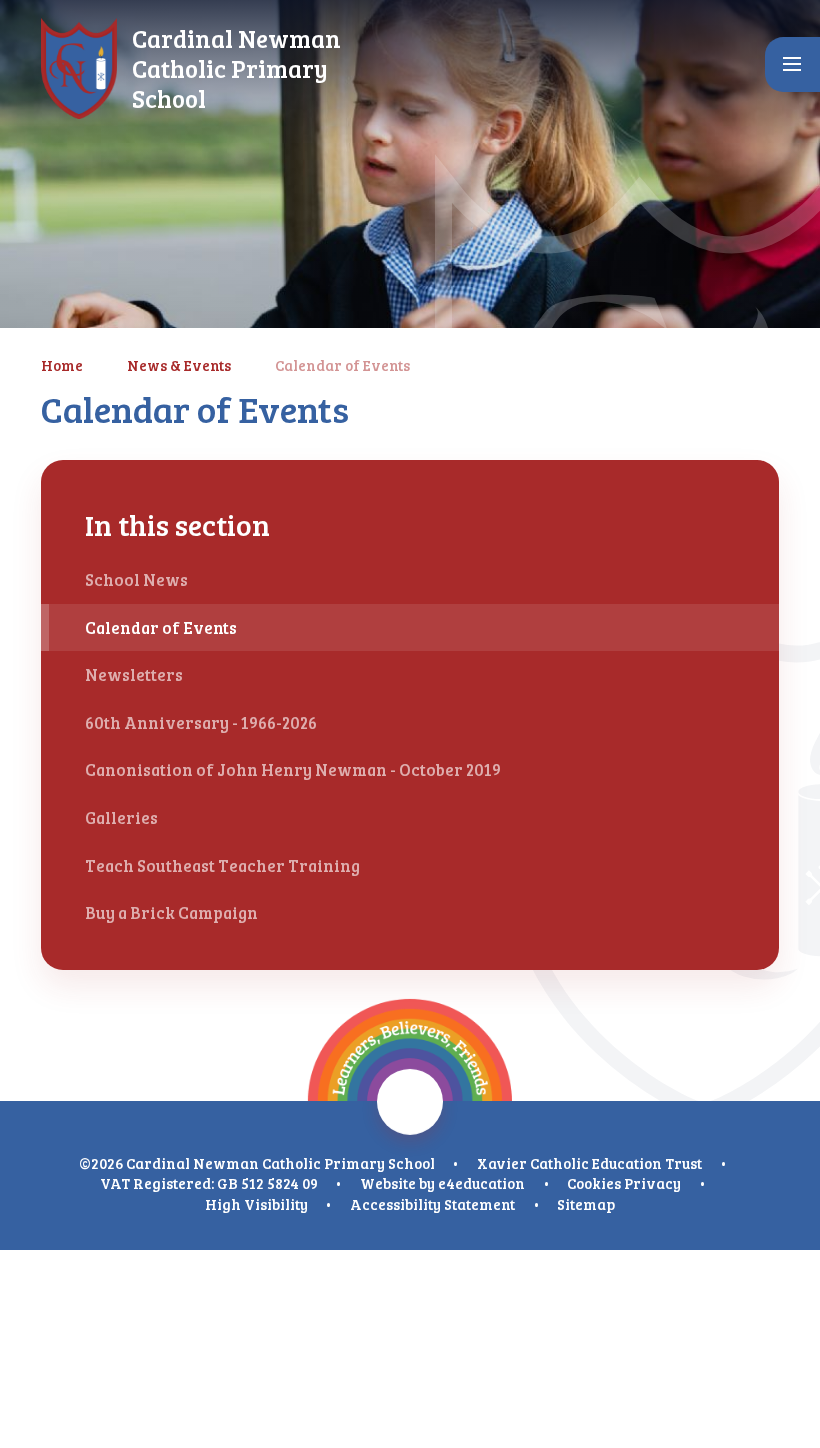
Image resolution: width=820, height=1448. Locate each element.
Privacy (652, 1183)
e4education (481, 1183)
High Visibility (256, 1204)
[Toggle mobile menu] (792, 64)
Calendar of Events (342, 365)
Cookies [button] (594, 1183)
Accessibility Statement (432, 1204)
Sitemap (586, 1204)
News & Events (179, 365)
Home (62, 365)
